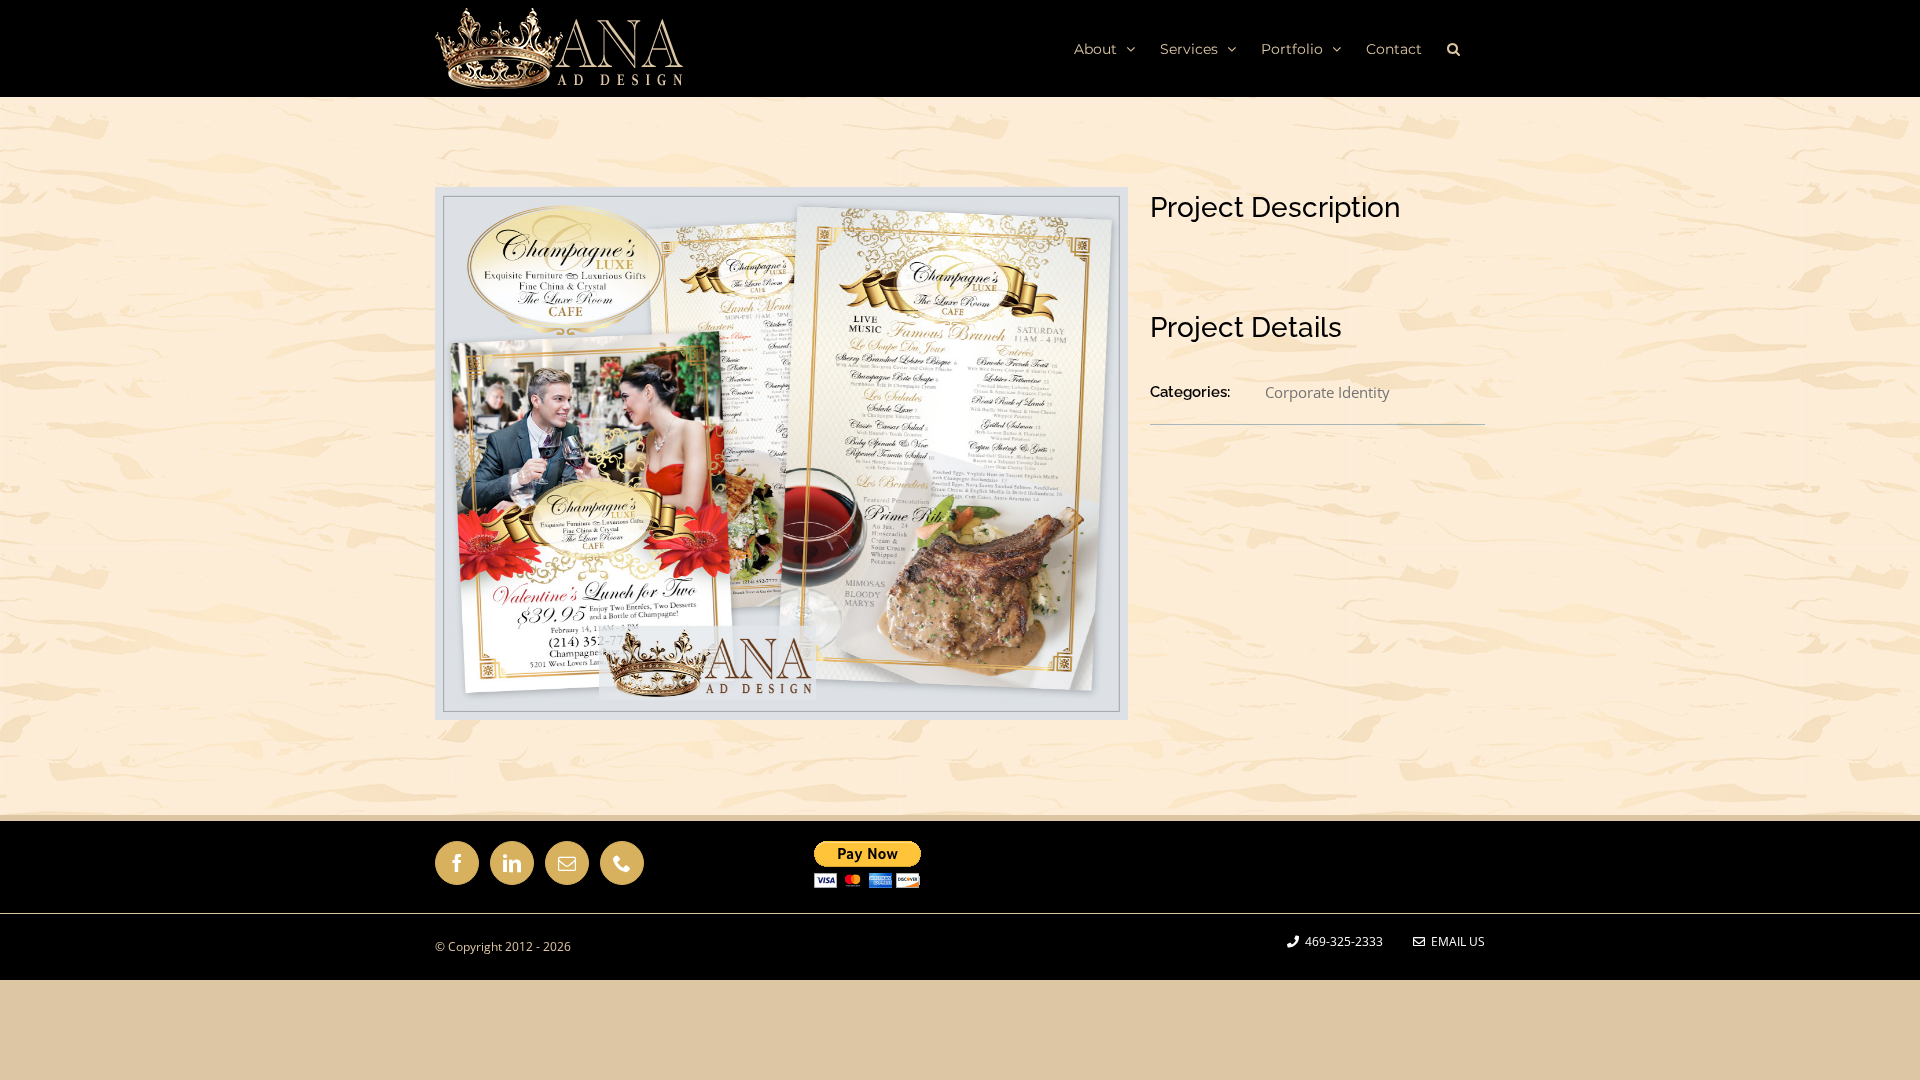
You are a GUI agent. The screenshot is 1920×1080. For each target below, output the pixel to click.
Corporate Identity (1327, 392)
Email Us (1455, 941)
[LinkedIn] (512, 863)
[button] (1453, 48)
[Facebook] (457, 863)
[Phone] (622, 863)
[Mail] (567, 863)
